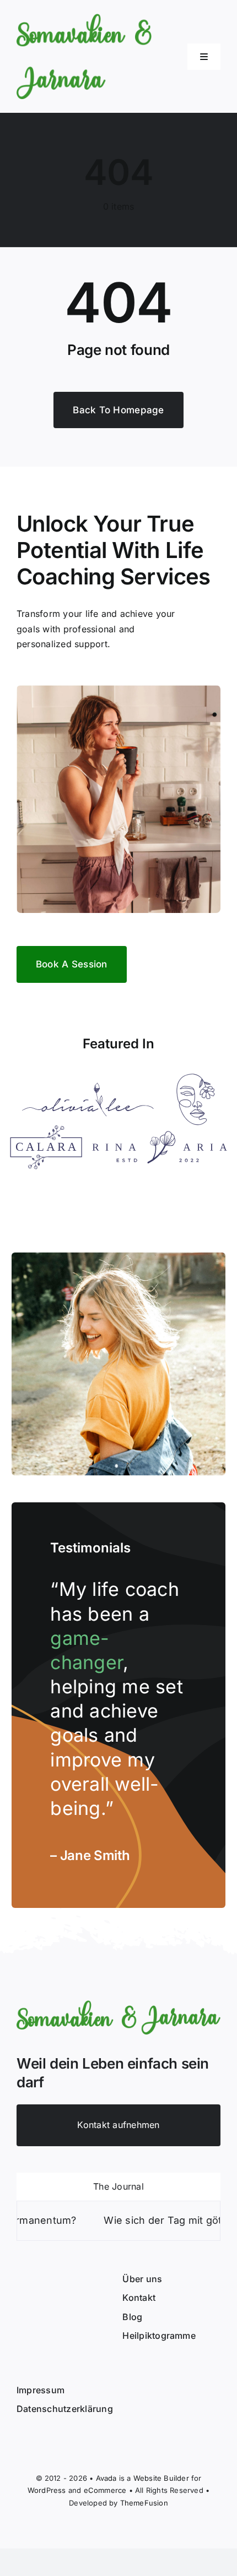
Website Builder (161, 2478)
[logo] (118, 2005)
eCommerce (105, 2490)
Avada (106, 2478)
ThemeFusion (144, 2503)
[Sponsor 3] (46, 1130)
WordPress (47, 2490)
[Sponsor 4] (160, 1135)
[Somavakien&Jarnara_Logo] (84, 18)
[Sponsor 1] (88, 1087)
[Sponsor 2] (196, 1078)
